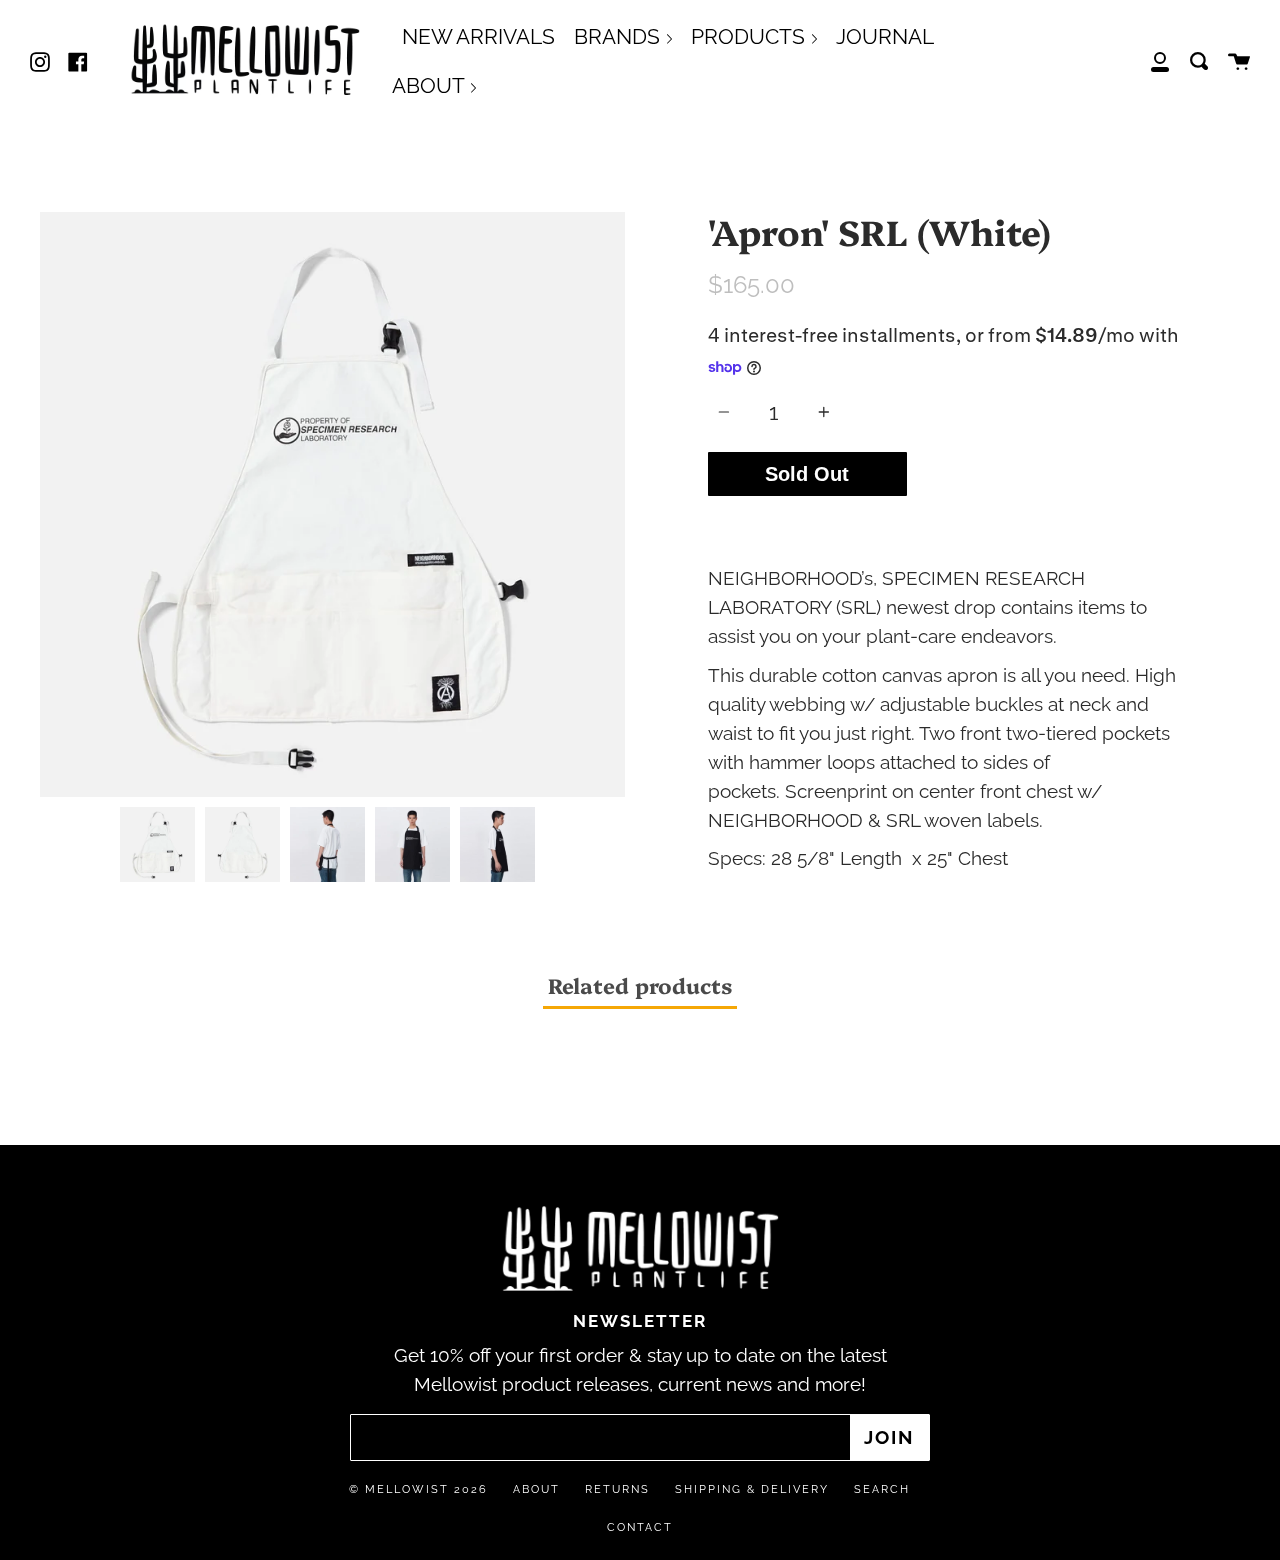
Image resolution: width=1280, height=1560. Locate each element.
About (536, 1489)
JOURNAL (885, 36)
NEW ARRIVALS (478, 36)
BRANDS (619, 36)
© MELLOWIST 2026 (418, 1489)
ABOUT (430, 85)
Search (882, 1489)
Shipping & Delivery (752, 1489)
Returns (617, 1489)
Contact (640, 1527)
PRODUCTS (750, 36)
